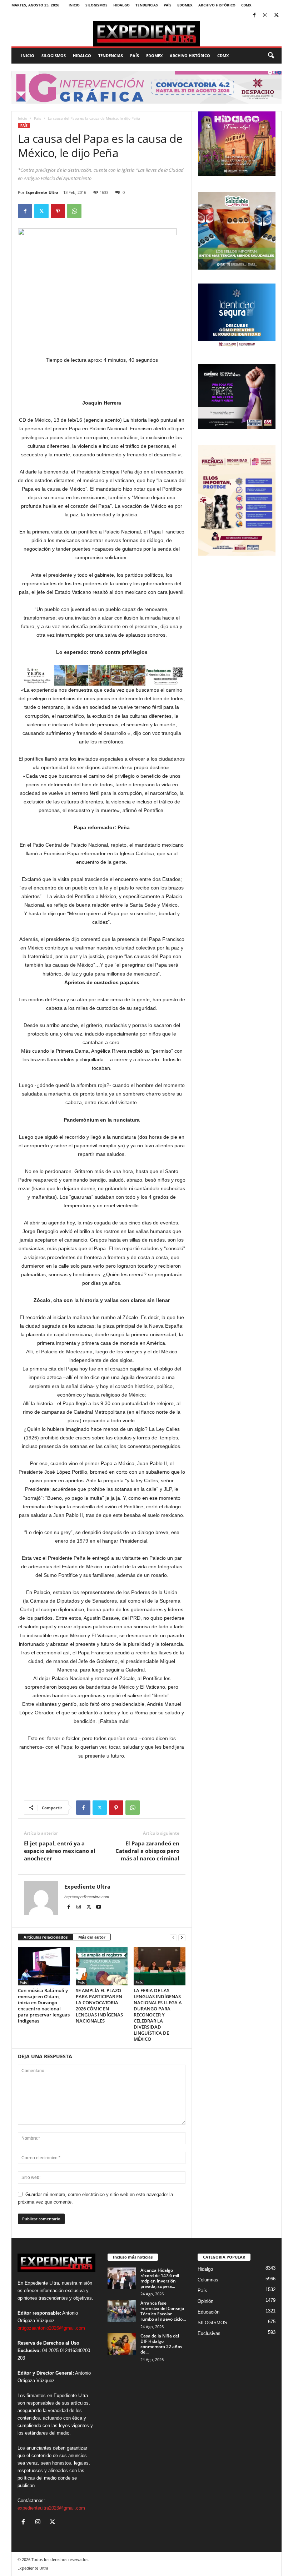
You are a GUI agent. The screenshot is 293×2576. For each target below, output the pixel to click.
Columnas (208, 2280)
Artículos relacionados (46, 1937)
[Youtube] (99, 1907)
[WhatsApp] (74, 211)
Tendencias (147, 5)
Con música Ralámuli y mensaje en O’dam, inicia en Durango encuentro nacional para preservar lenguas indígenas (44, 2006)
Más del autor (92, 1937)
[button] (271, 56)
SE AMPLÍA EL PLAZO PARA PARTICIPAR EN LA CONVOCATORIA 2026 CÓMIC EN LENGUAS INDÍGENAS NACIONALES (99, 2006)
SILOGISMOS (96, 5)
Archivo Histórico (217, 5)
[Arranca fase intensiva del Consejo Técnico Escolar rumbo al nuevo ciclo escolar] (122, 2311)
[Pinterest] (58, 211)
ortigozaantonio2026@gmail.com (51, 2328)
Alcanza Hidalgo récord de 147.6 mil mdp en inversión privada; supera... (160, 2278)
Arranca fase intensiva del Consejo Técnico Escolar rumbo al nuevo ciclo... (163, 2311)
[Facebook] (254, 16)
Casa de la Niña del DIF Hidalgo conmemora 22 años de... (161, 2344)
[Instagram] (265, 16)
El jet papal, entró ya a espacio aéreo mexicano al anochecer (60, 1851)
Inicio (74, 5)
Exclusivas (209, 2333)
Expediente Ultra (42, 192)
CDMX (246, 5)
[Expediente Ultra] (146, 34)
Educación (208, 2312)
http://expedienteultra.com (87, 1897)
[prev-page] (173, 1937)
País (168, 5)
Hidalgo (121, 5)
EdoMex (185, 5)
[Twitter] (276, 16)
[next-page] (182, 1937)
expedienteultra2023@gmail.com (51, 2508)
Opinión (205, 2301)
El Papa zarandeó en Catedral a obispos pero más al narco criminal (147, 1851)
